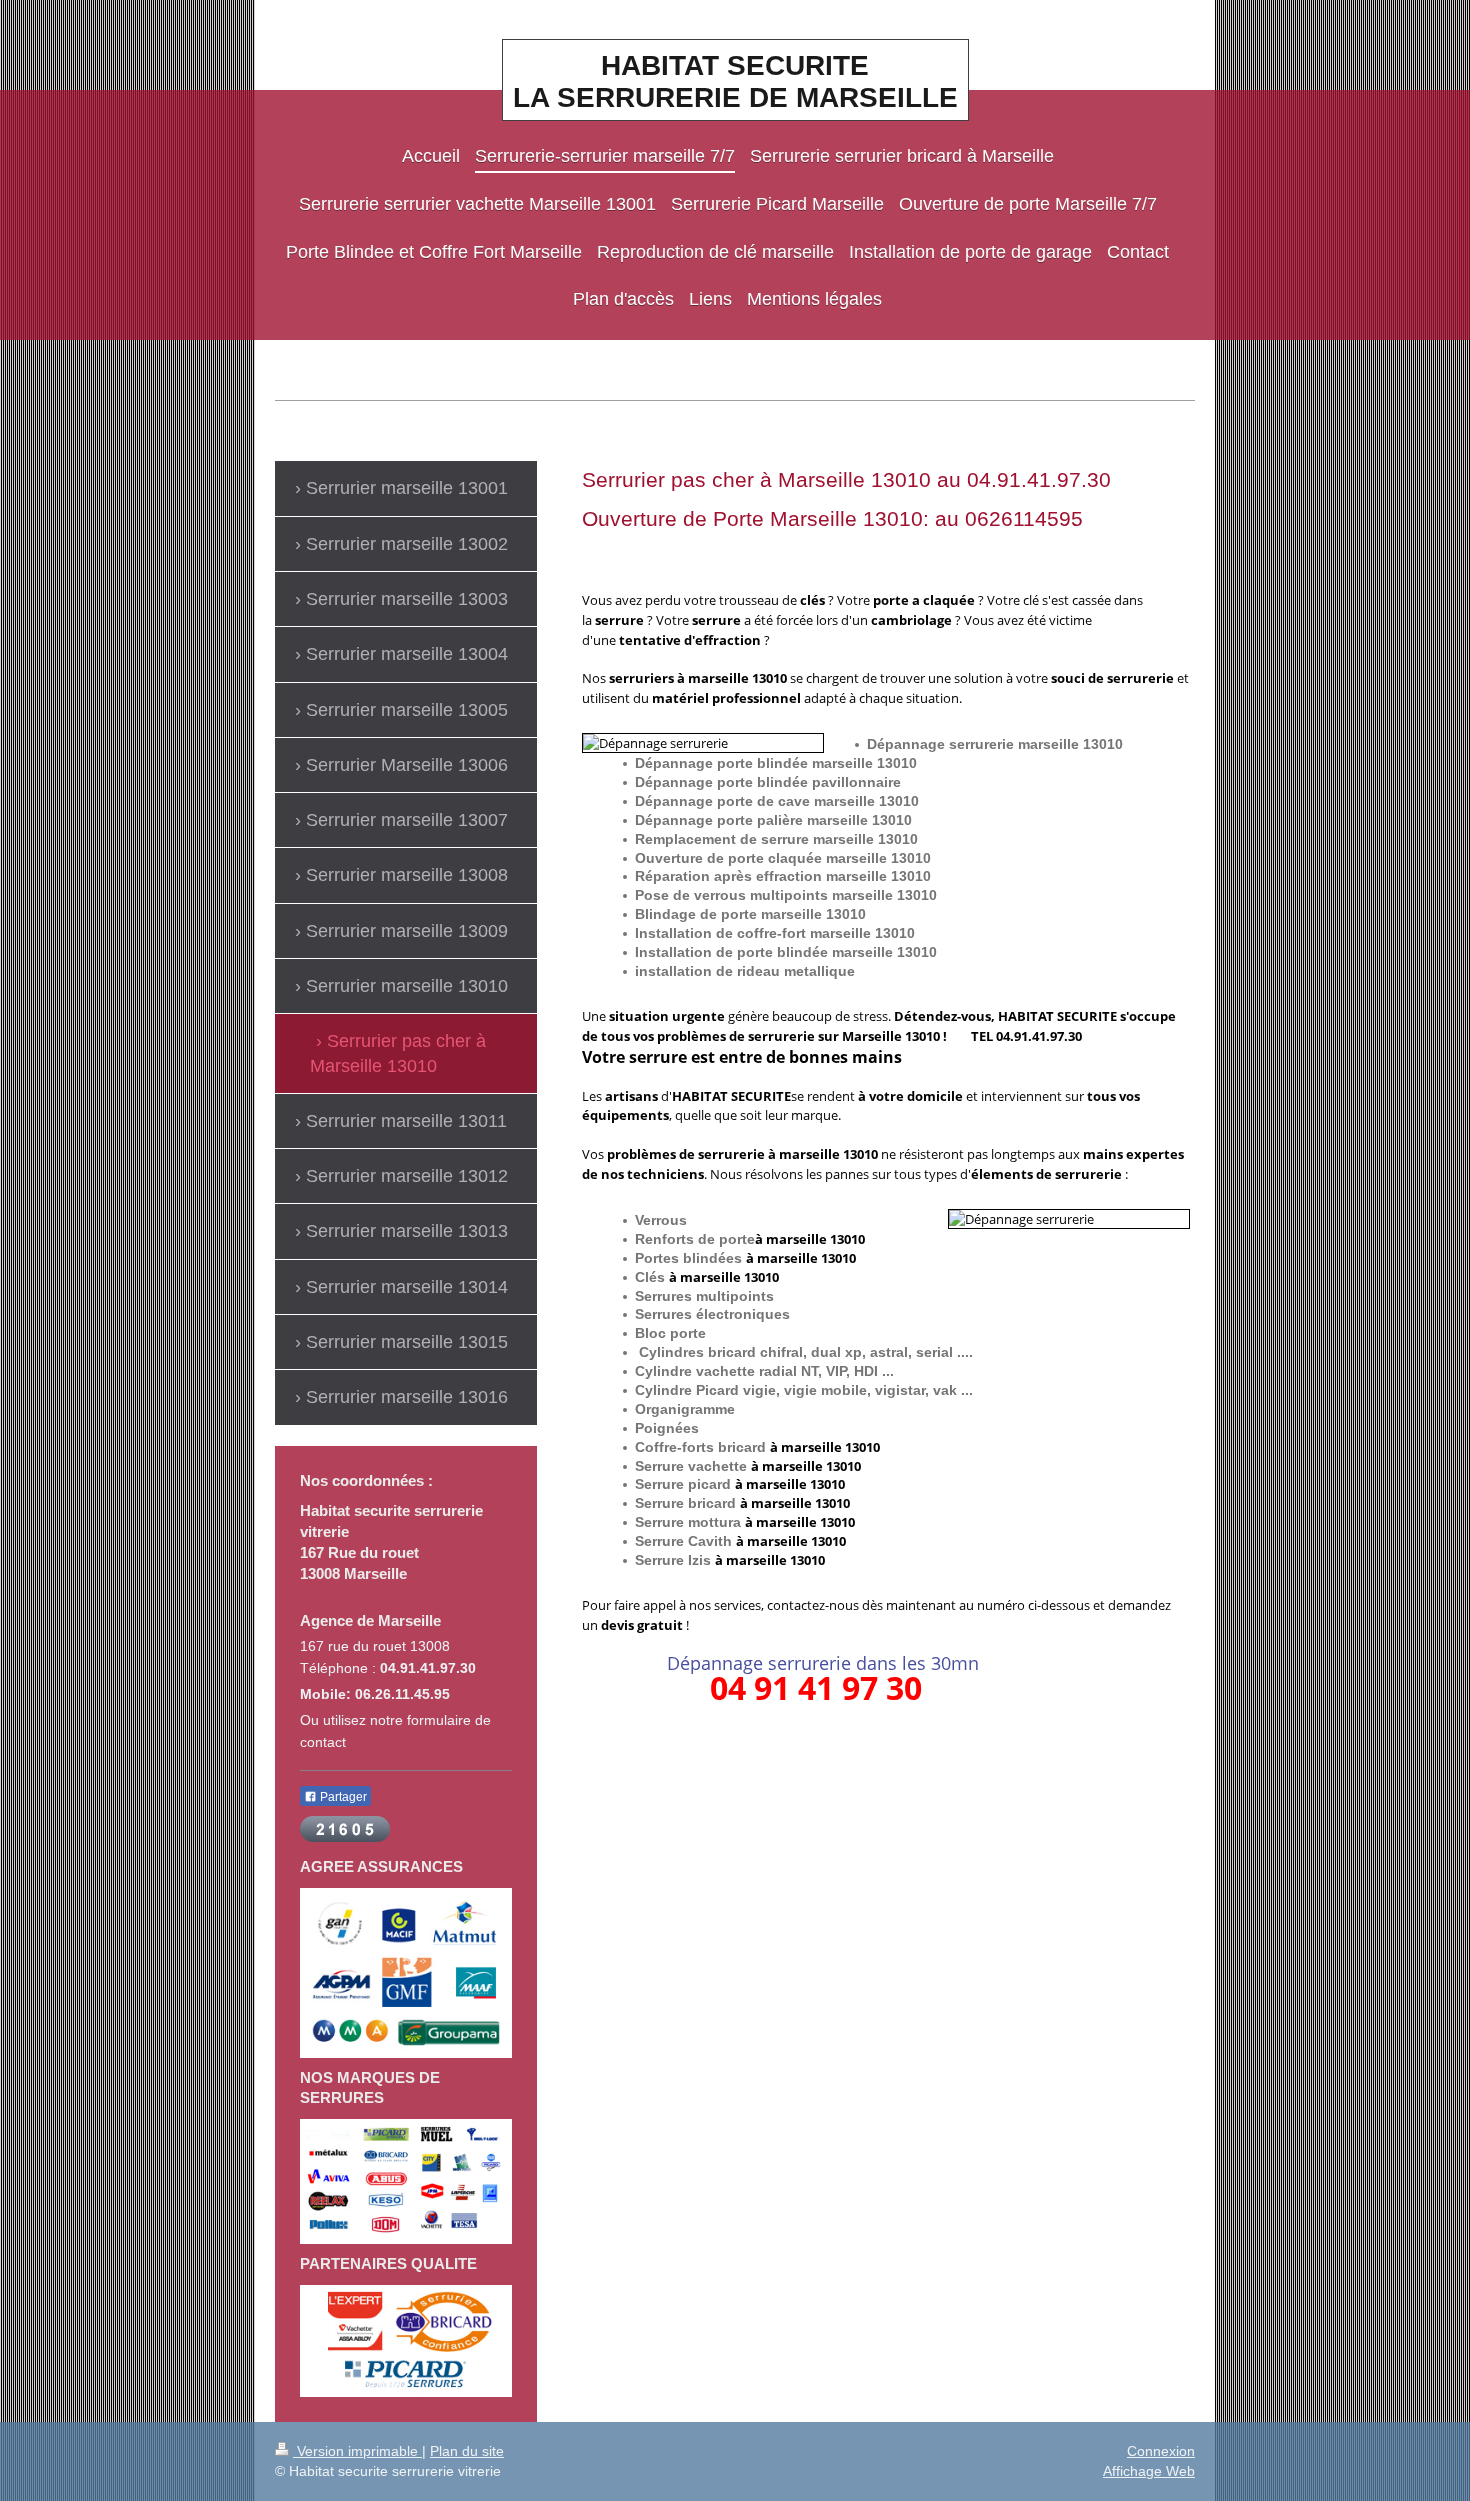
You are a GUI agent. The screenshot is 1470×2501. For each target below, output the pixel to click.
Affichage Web (1149, 2471)
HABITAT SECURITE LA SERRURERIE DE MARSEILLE (735, 81)
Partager (342, 1797)
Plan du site (467, 2451)
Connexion (1161, 2451)
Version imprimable (357, 2451)
